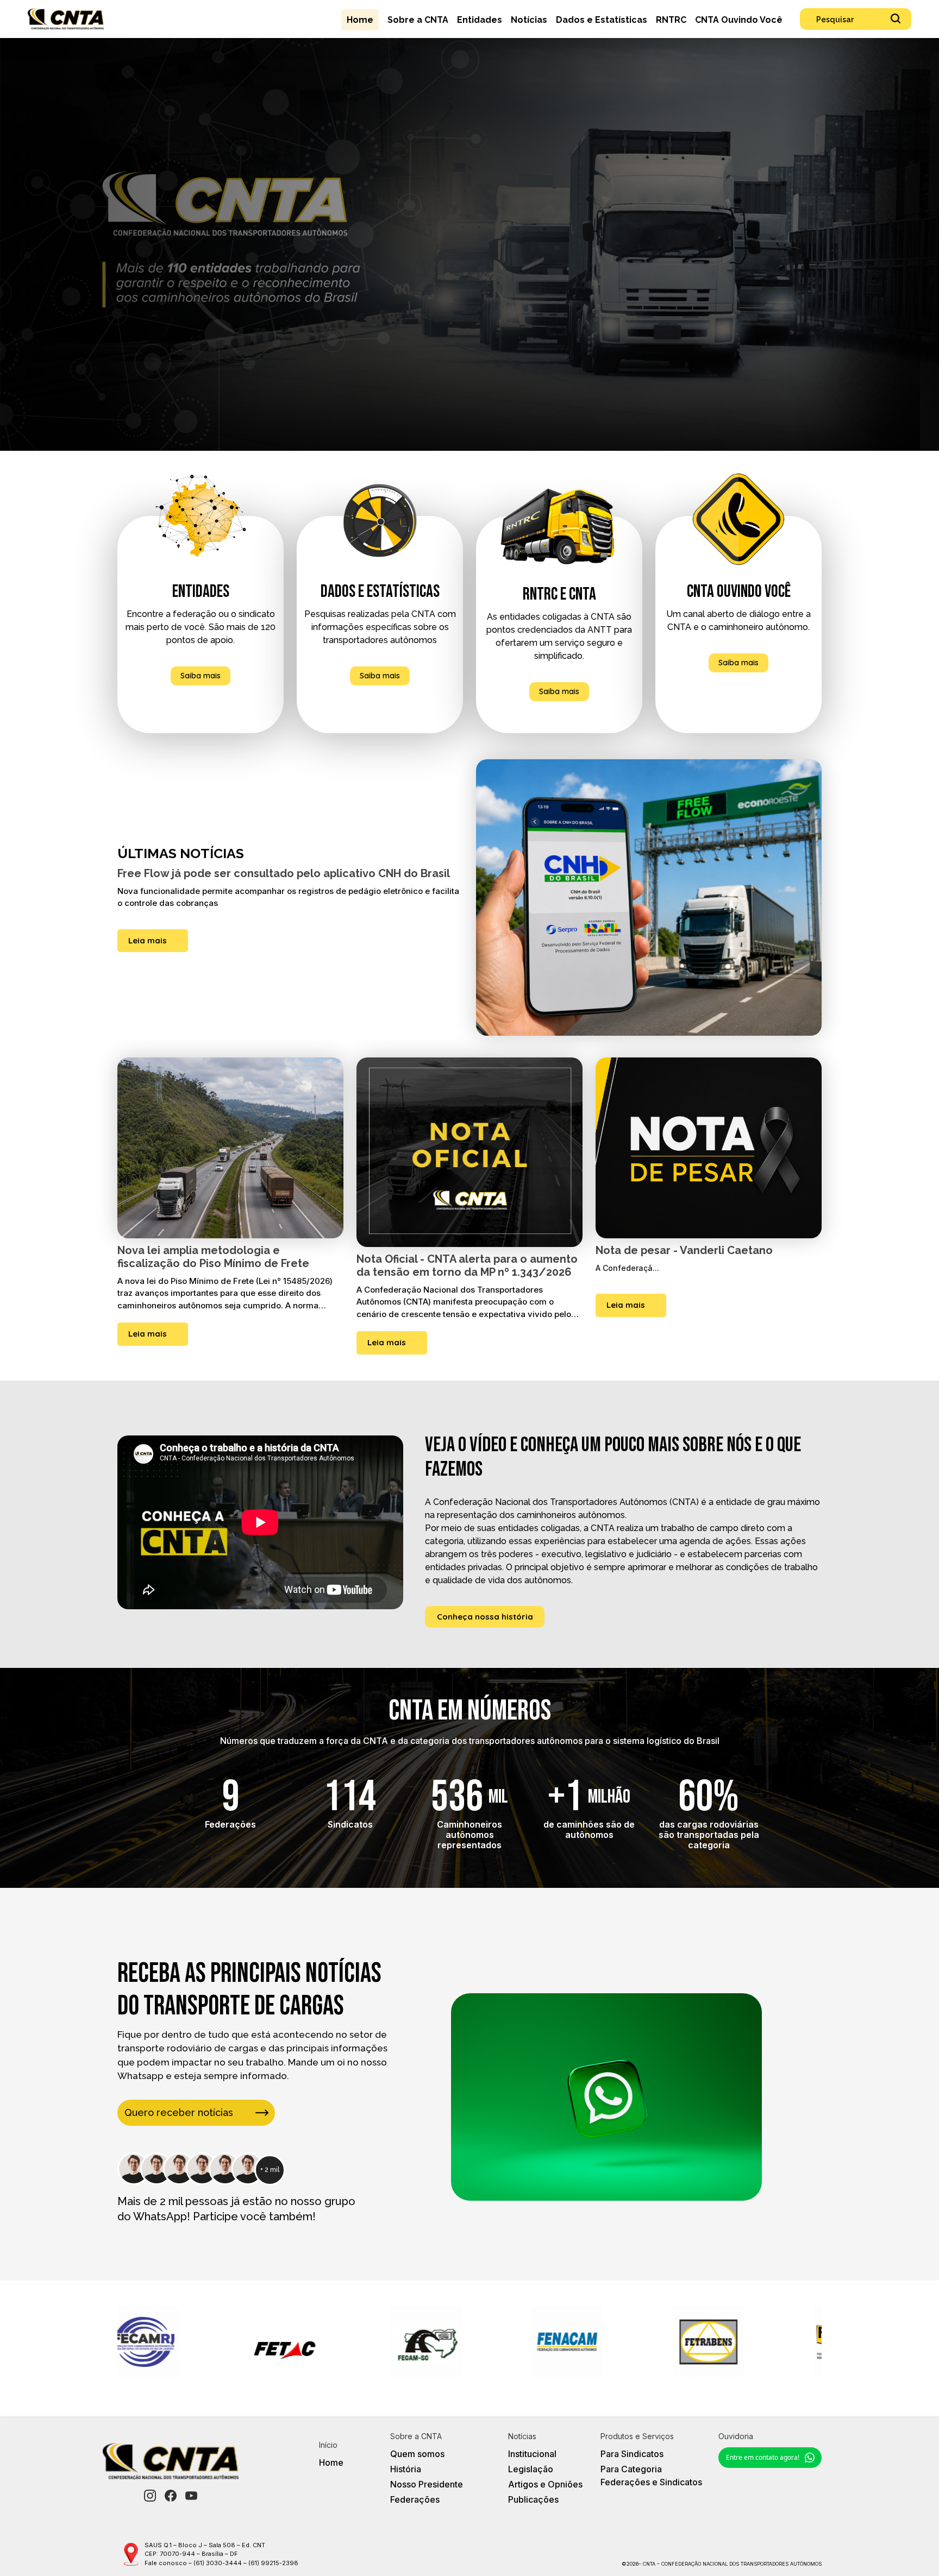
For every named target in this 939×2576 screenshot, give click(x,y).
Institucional (532, 2454)
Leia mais (148, 940)
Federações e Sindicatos (651, 2482)
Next (830, 2344)
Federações (415, 2499)
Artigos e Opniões (545, 2484)
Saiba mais (201, 676)
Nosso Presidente (427, 2484)
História (406, 2469)
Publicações (533, 2499)
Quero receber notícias (179, 2112)
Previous (109, 2344)
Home (331, 2462)
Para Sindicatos (632, 2454)
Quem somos (417, 2454)
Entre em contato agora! (763, 2457)
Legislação (531, 2469)
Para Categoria (631, 2469)
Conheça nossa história (485, 1617)
